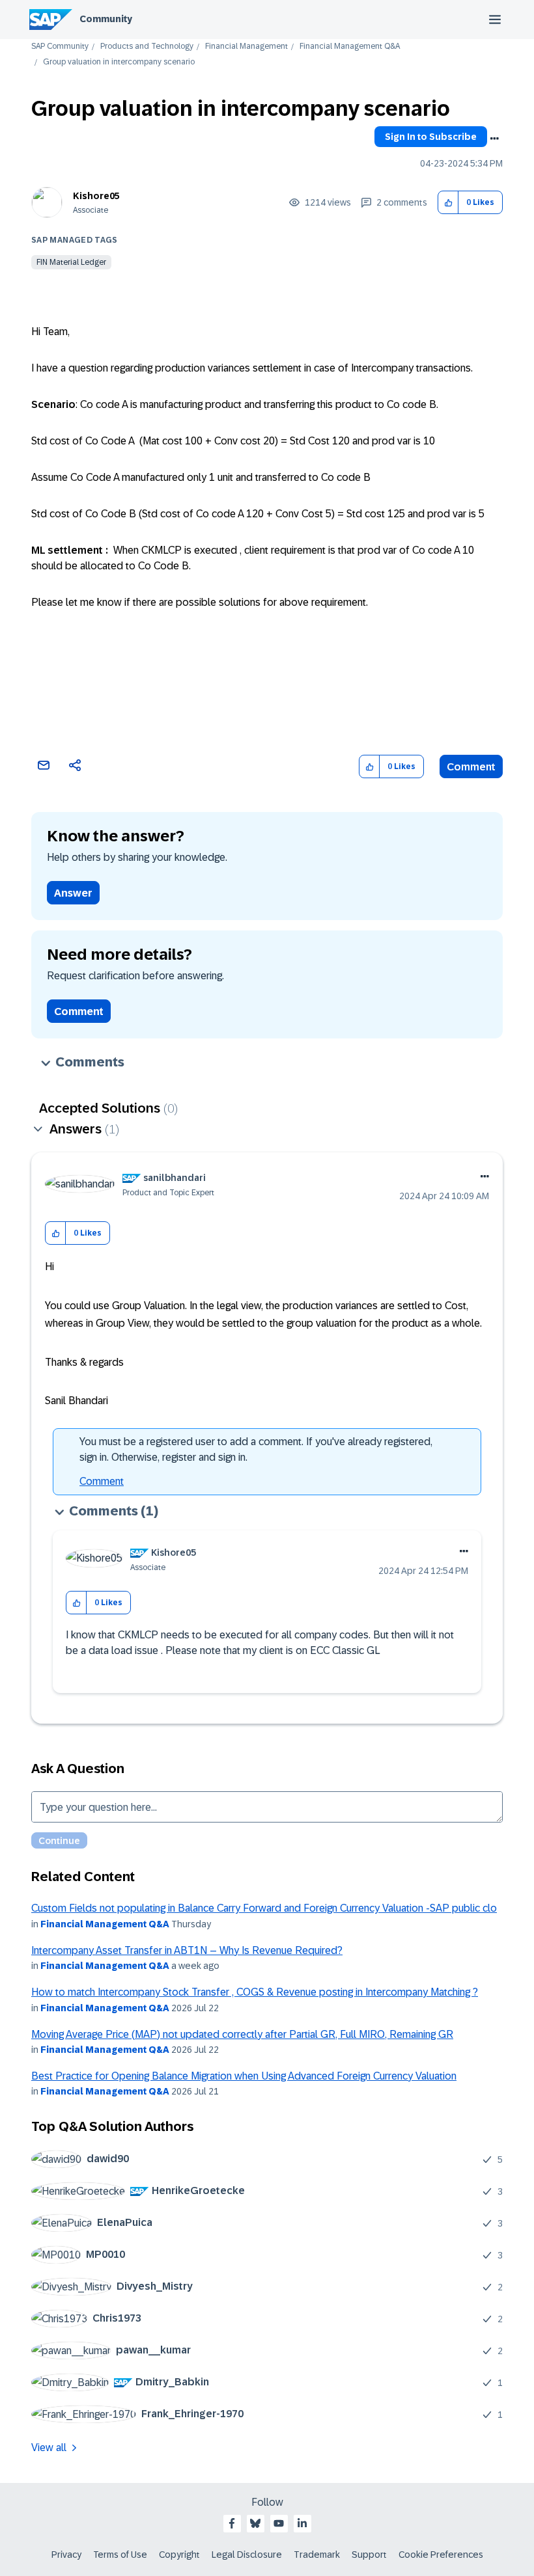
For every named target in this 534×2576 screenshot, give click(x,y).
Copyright (179, 2555)
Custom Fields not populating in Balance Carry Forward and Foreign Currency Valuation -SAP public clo (264, 1908)
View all (49, 2447)
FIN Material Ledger (71, 262)
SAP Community (60, 47)
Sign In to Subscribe (431, 137)
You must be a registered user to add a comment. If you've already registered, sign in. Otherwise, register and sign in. (256, 1449)
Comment (471, 767)
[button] (448, 203)
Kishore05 (96, 196)
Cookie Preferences (441, 2555)
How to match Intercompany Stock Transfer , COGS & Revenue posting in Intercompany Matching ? (255, 1992)
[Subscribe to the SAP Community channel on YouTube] (279, 2523)
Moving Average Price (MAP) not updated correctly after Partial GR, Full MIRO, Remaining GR (242, 2034)
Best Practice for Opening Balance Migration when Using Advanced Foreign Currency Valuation (244, 2076)
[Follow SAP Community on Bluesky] (255, 2523)
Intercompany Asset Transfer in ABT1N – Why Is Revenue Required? (187, 1950)
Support (369, 2555)
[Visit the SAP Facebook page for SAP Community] (232, 2523)
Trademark (317, 2555)
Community (106, 19)
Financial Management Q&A (350, 47)
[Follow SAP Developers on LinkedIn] (302, 2523)
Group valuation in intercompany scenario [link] (119, 62)
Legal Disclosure (247, 2555)
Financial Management (246, 47)
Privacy (66, 2555)
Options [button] (494, 139)
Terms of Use (120, 2555)
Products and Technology (147, 47)
